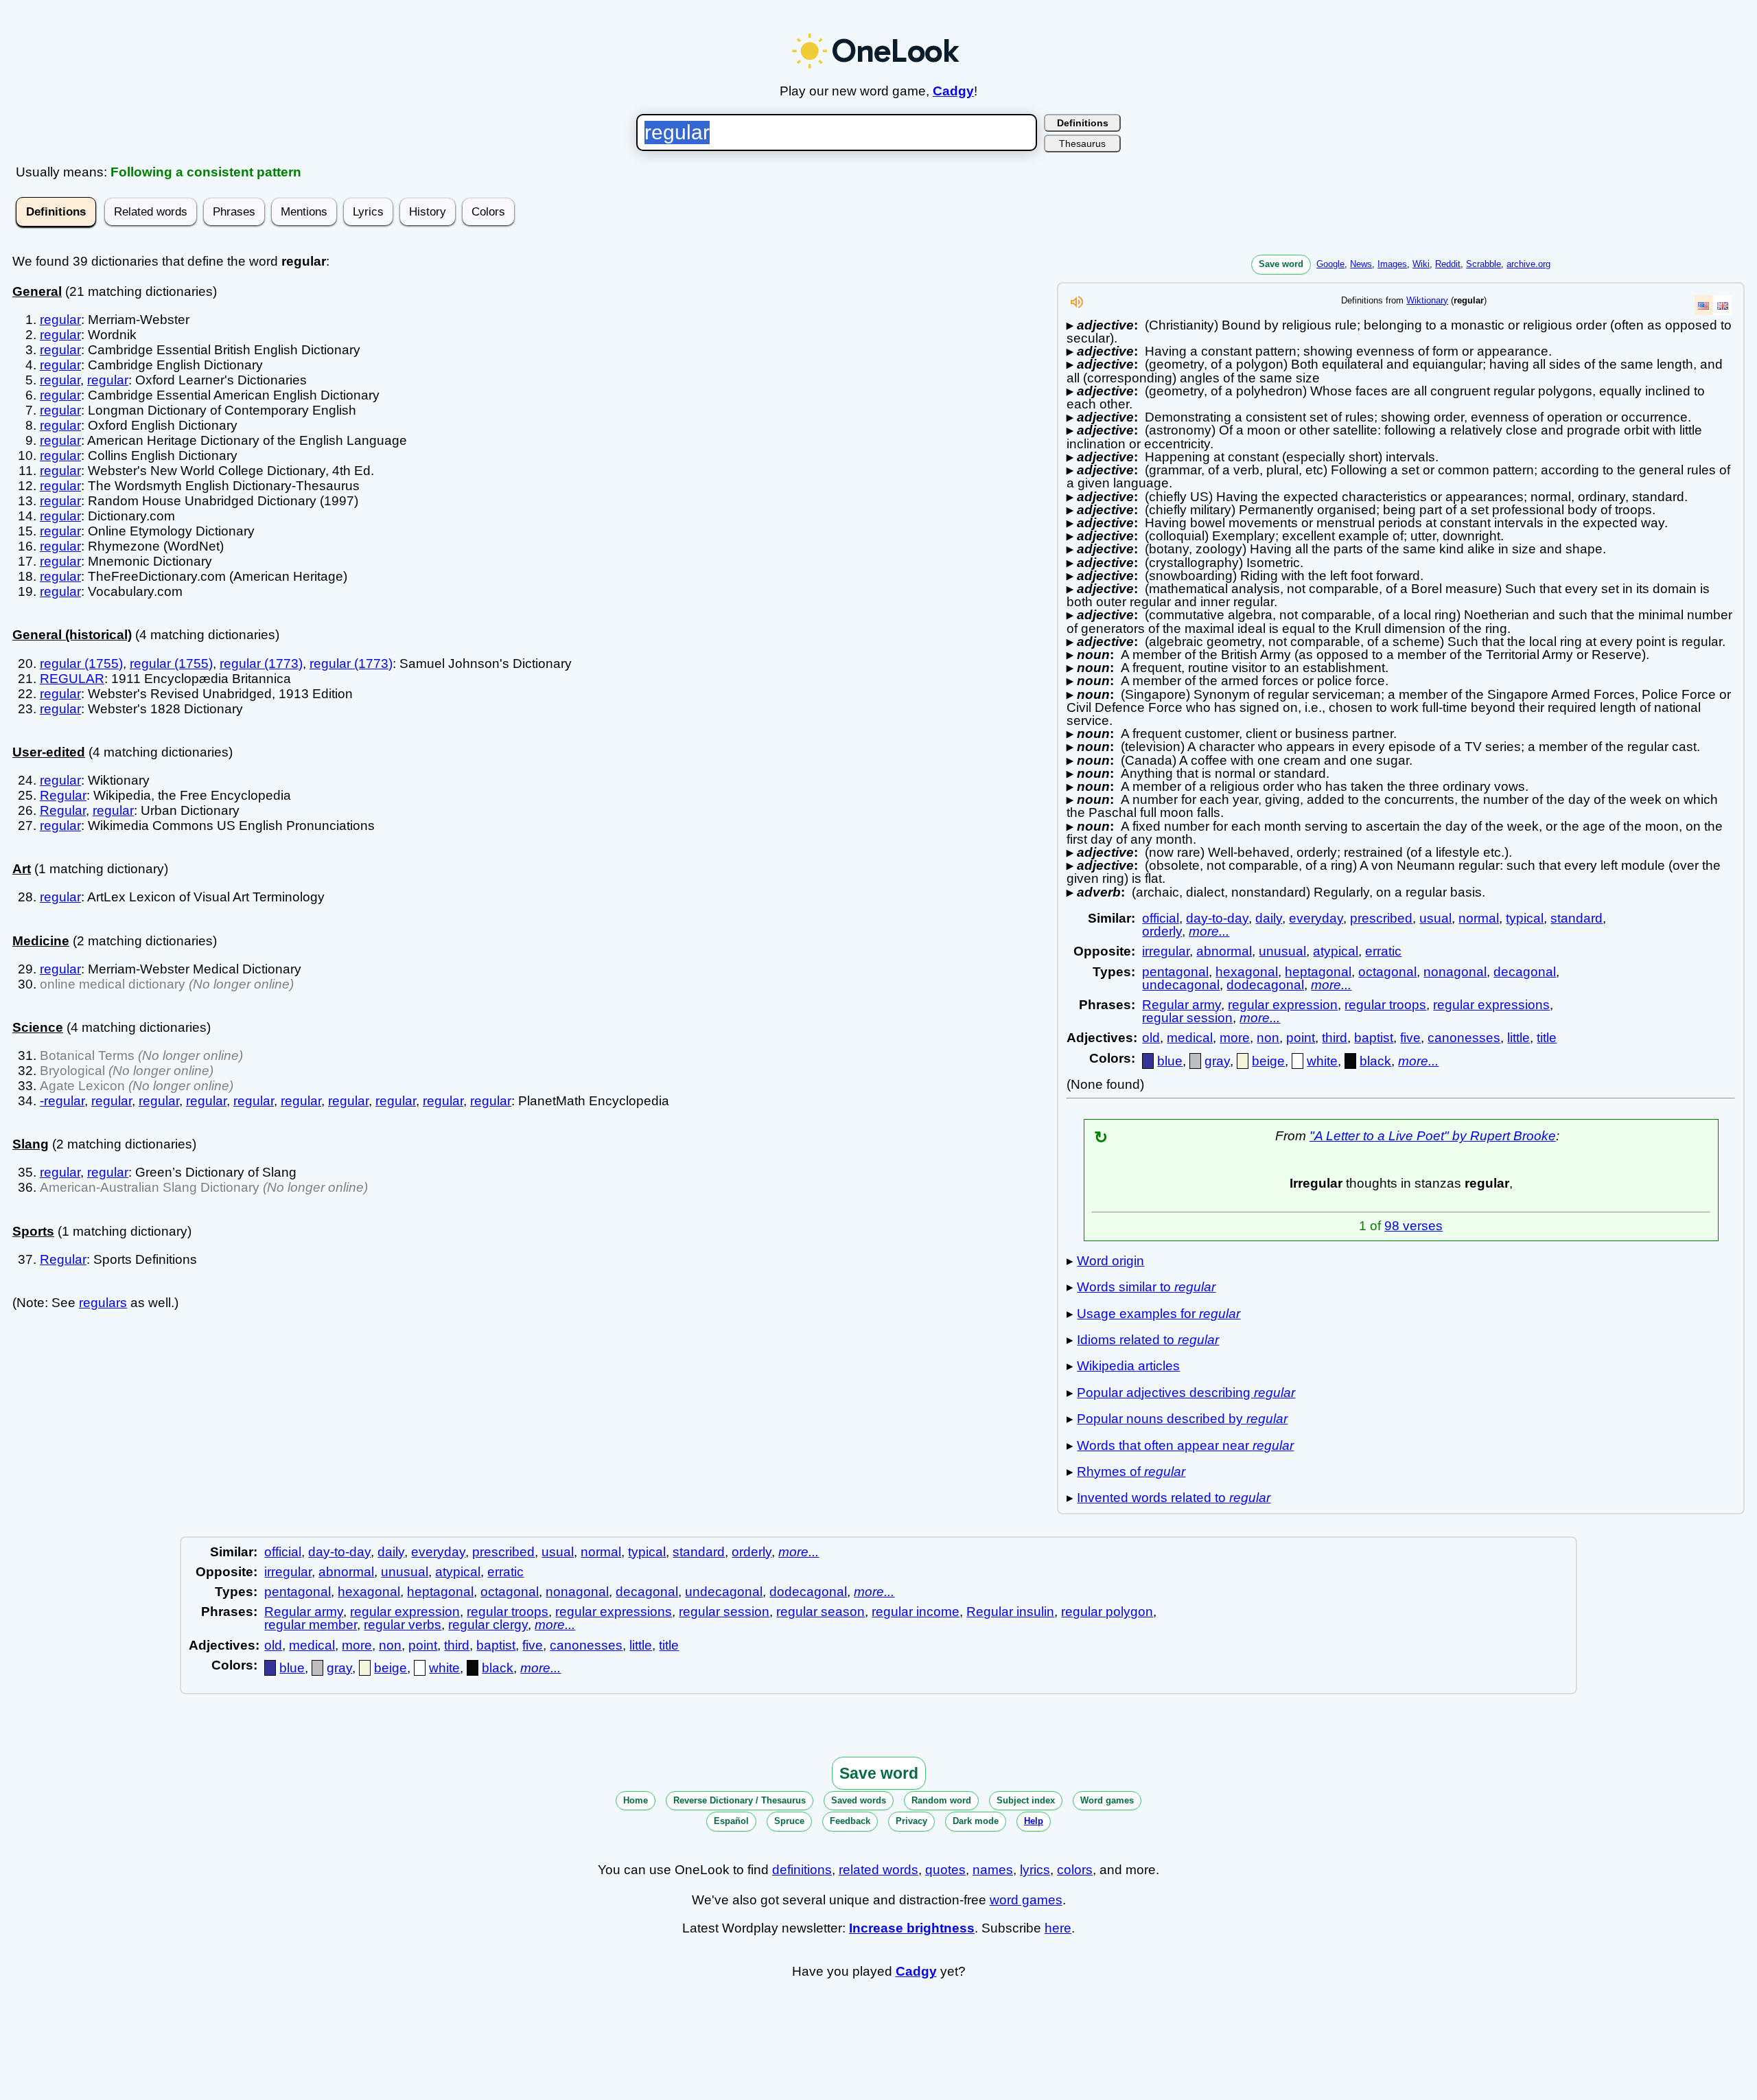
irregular (1166, 951)
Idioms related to (1148, 1340)
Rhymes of (1131, 1472)
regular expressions (1491, 1005)
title (1547, 1038)
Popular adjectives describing (1186, 1393)
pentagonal (1175, 972)
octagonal (1387, 972)
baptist (1374, 1038)
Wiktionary (1427, 300)
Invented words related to (1174, 1498)
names (993, 1870)
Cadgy (953, 91)
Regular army (1182, 1005)
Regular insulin (1010, 1612)
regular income (916, 1612)
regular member (311, 1625)
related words (878, 1870)
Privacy (911, 1821)
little (1519, 1038)
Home (636, 1800)
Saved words (859, 1800)
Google (1330, 264)
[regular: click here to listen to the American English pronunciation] (1077, 306)
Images (1392, 264)
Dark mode (976, 1821)
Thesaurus (1082, 143)
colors (1075, 1870)
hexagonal (1247, 972)
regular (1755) (81, 664)
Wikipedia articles (1128, 1366)
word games (1026, 1900)
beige (1268, 1061)
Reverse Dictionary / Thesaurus (740, 1800)
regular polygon (1107, 1612)
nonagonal (1455, 972)
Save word (1281, 264)
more (1235, 1038)
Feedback (850, 1821)
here (1058, 1928)
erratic (1383, 951)
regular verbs (403, 1625)
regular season (821, 1612)
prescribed (1381, 918)
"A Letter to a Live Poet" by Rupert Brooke (1433, 1136)
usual (1435, 918)
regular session (1187, 1018)
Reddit (1448, 264)
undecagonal (1181, 985)
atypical (1336, 951)
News (1361, 264)
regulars (103, 1303)
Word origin (1110, 1261)
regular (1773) (261, 664)
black (1375, 1061)
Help (1034, 1821)
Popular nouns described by (1182, 1419)
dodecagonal (1265, 985)
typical (1525, 918)
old (1151, 1038)
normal (1479, 918)
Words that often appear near (1185, 1445)
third (1335, 1038)
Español (731, 1821)
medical (1190, 1038)
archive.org (1528, 264)
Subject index (1026, 1800)
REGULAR (72, 679)
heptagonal (1318, 972)
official (1161, 918)
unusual (1282, 951)
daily (1269, 918)
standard (1576, 918)
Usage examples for (1159, 1314)
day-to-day (1217, 918)
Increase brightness (912, 1928)
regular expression (1283, 1005)
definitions (802, 1870)
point (1301, 1038)
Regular (63, 795)
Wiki (1421, 264)
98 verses (1413, 1226)
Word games (1107, 1800)
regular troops (1385, 1005)
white (1322, 1061)
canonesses (1464, 1038)
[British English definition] (1723, 305)
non (1268, 1038)
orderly (1162, 931)
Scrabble (1483, 264)
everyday (1316, 918)
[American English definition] (1703, 305)
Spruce (789, 1821)
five (1410, 1038)
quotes (945, 1870)
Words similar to (1146, 1287)
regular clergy (488, 1625)
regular (60, 320)
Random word (941, 1800)
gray (1217, 1061)
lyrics (1035, 1870)
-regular (62, 1101)
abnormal (1224, 951)
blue (1170, 1061)
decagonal (1525, 972)
